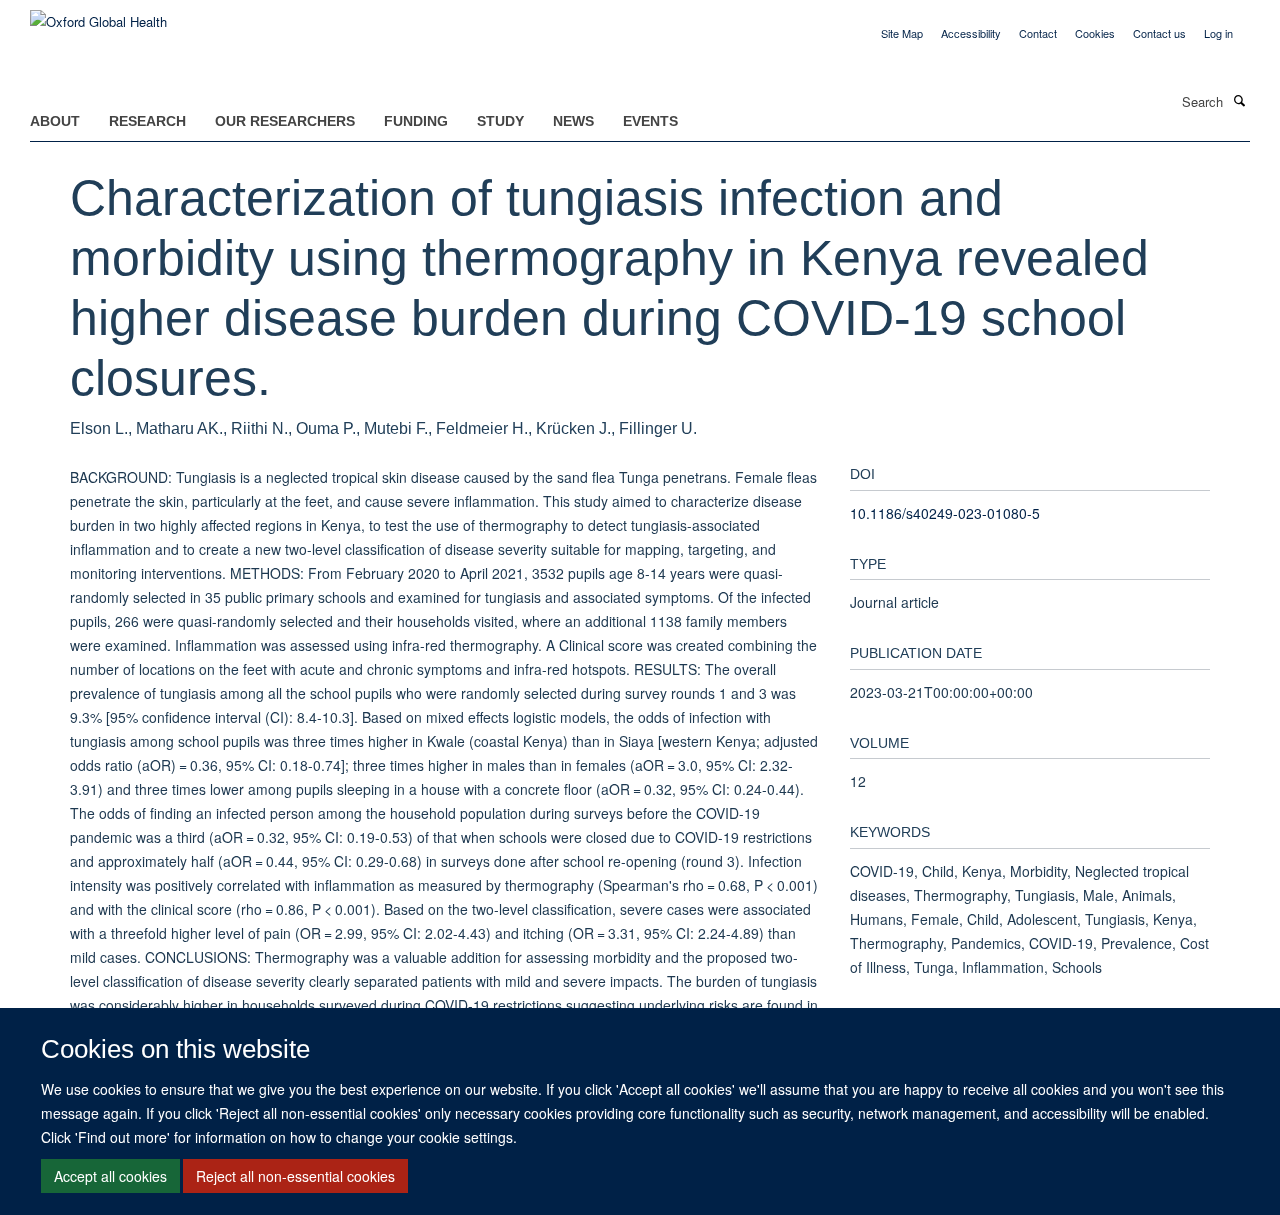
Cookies (1095, 33)
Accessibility (971, 33)
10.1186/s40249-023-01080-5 (945, 513)
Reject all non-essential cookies (295, 1176)
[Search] (1239, 100)
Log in (1218, 33)
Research (147, 121)
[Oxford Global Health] (98, 14)
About (55, 121)
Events (650, 121)
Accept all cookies (110, 1176)
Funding (416, 121)
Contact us (1159, 33)
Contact (1038, 33)
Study (500, 121)
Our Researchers (285, 121)
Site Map (902, 33)
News (573, 121)
